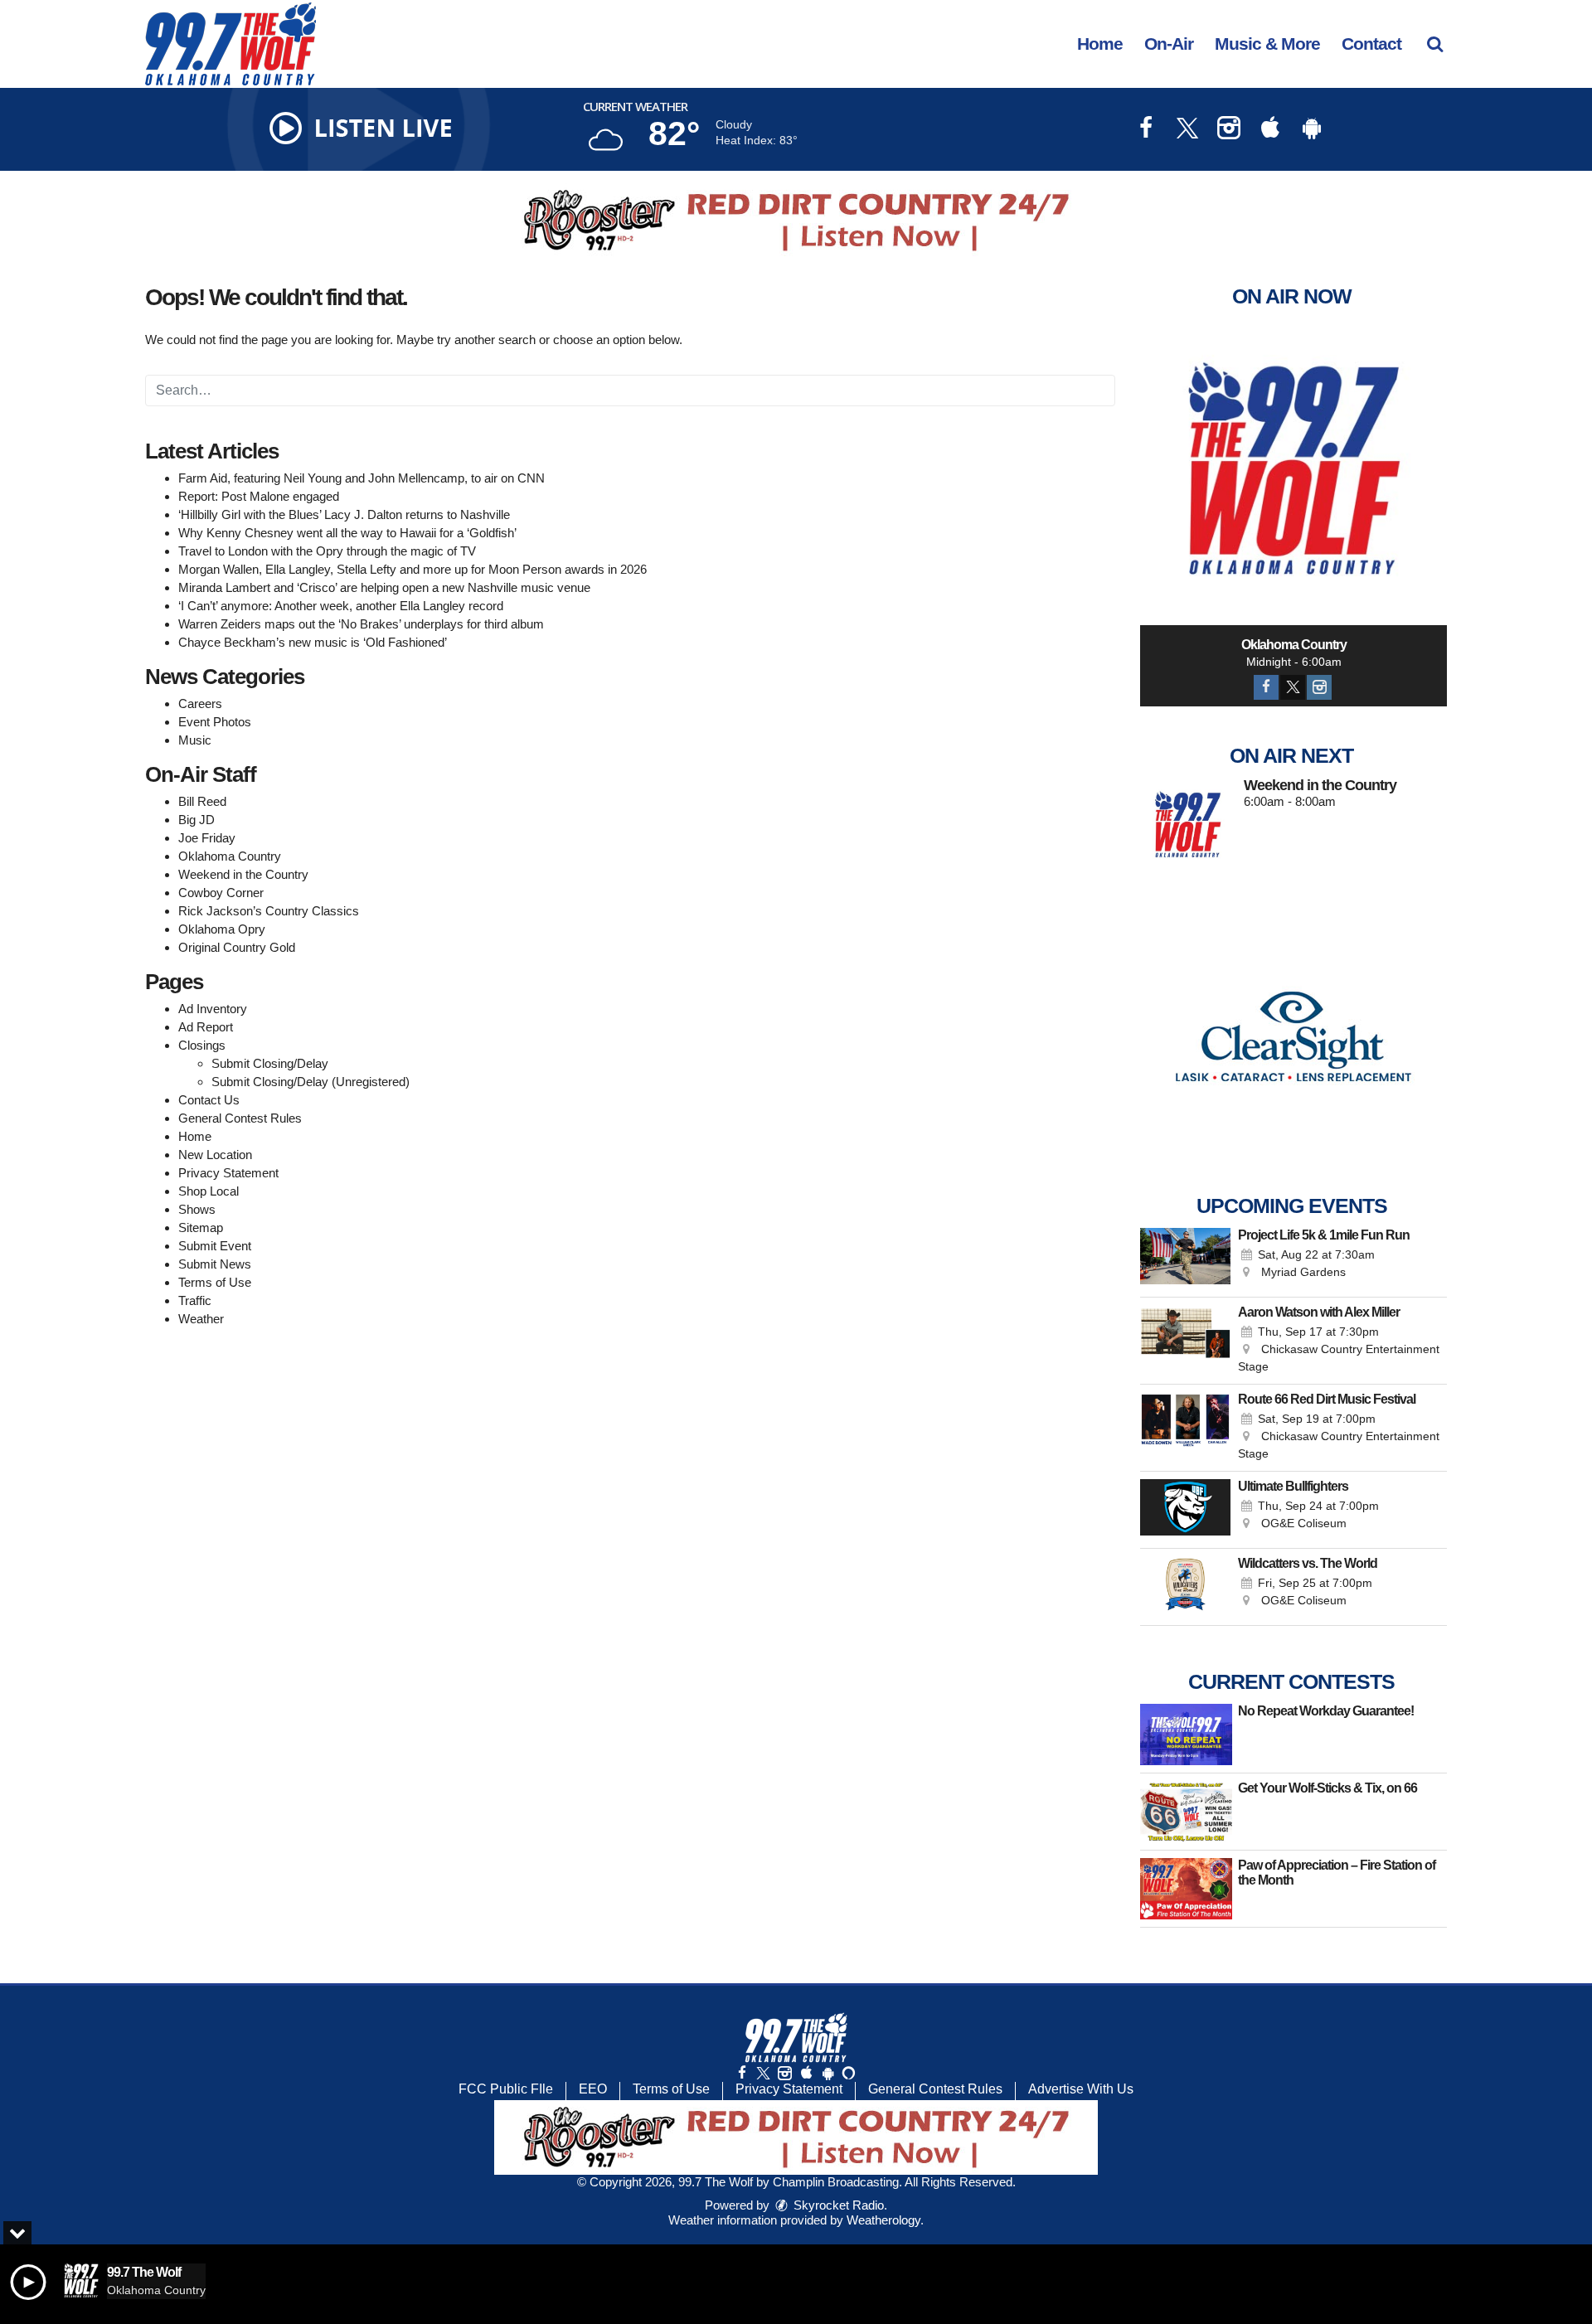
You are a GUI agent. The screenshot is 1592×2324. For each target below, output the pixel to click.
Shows (197, 1209)
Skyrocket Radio (837, 2205)
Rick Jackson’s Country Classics (269, 911)
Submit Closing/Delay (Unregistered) (311, 1082)
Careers (200, 704)
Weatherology (883, 2220)
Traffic (195, 1300)
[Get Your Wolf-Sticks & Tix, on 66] (1186, 1812)
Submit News (215, 1264)
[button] (1435, 44)
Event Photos (215, 722)
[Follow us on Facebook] (742, 2073)
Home (1100, 44)
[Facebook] (1266, 687)
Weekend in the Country (243, 874)
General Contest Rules (240, 1118)
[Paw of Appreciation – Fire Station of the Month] (1186, 1889)
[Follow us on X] (763, 2073)
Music (195, 740)
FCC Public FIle (506, 2089)
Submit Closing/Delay (270, 1063)
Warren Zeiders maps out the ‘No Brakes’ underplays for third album (361, 624)
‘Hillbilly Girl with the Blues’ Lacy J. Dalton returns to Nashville (344, 514)
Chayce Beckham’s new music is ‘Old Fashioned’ (313, 642)
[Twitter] (1293, 687)
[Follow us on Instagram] (784, 2073)
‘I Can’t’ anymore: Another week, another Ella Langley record (341, 606)
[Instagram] (1319, 687)
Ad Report (206, 1027)
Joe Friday (207, 838)
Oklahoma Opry (222, 929)
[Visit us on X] (1187, 130)
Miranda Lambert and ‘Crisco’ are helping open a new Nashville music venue (384, 587)
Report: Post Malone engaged (259, 496)
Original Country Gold (237, 947)
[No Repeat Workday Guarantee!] (1186, 1735)
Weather (201, 1319)
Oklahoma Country (230, 856)
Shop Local (209, 1191)
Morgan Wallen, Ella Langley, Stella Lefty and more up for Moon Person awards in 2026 (413, 569)
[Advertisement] (796, 221)
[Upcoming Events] (1185, 1259)
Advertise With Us (1081, 2089)
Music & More (1267, 44)
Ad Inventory (213, 1009)
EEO (593, 2089)
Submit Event (215, 1246)
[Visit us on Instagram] (1229, 130)
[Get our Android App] (828, 2073)
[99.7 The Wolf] (243, 43)
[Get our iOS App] (806, 2073)
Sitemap (201, 1227)
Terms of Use (215, 1282)
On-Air (1169, 44)
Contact (1371, 44)
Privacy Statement (228, 1173)
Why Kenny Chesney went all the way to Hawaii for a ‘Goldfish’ (347, 533)
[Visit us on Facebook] (1146, 130)
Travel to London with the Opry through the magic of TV (327, 551)
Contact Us (209, 1100)
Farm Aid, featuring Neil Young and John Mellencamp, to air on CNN (362, 478)
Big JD (197, 820)
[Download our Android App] (1312, 130)
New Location (215, 1155)
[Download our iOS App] (1270, 130)
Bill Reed (202, 801)
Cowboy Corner (221, 893)
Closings (202, 1045)
